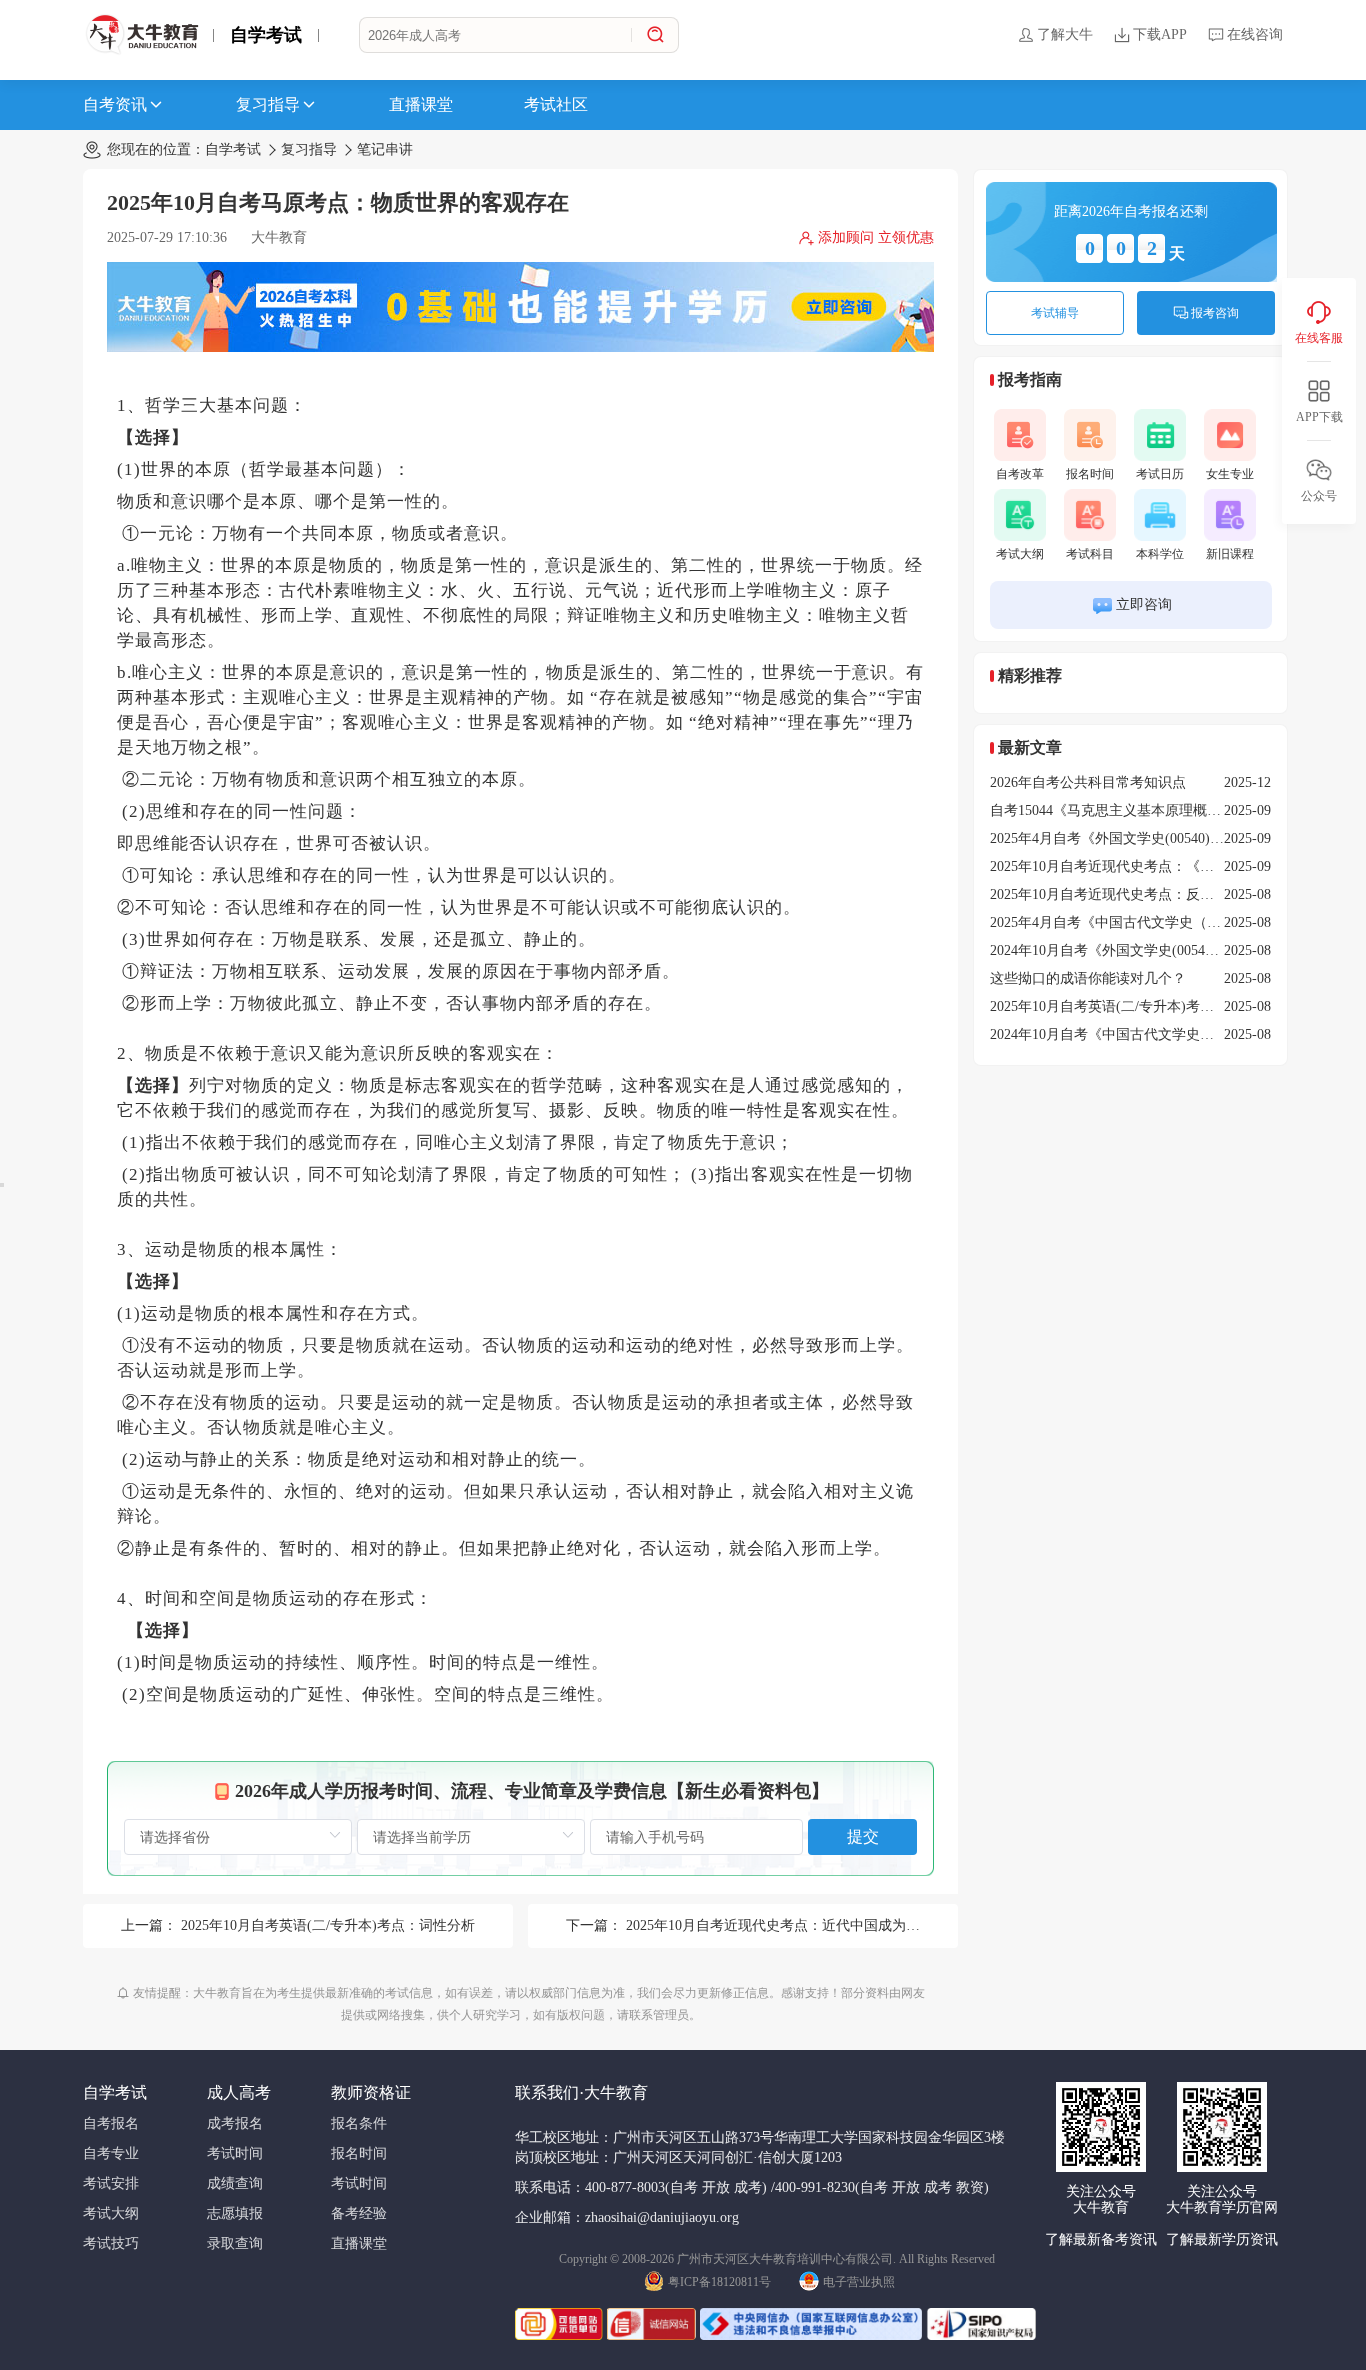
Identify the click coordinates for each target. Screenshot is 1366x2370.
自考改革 (1020, 474)
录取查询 (235, 2243)
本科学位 (1160, 554)
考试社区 (556, 104)
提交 (863, 1836)
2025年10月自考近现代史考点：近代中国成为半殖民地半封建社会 (829, 1925)
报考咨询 (1215, 313)
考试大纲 (1020, 554)
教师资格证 (371, 2092)
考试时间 (235, 2153)
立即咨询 (1144, 604)
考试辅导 (1055, 313)
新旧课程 (1230, 554)
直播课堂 (421, 104)
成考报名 (235, 2123)
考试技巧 (111, 2243)
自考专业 (111, 2153)
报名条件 (359, 2123)
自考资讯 (115, 104)
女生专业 (1230, 474)
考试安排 (111, 2183)
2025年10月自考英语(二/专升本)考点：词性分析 (328, 1925)
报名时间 (1090, 474)
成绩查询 (235, 2183)
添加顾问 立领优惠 (876, 237)
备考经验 (359, 2213)
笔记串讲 (385, 149)
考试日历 (1160, 474)
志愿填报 (235, 2213)
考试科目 (1090, 554)
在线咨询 (1255, 34)
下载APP (1160, 34)
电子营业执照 (859, 2282)
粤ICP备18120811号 (719, 2282)
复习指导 (268, 104)
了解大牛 (1065, 34)
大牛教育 (279, 237)
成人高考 (239, 2092)
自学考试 (266, 35)
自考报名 (111, 2123)
